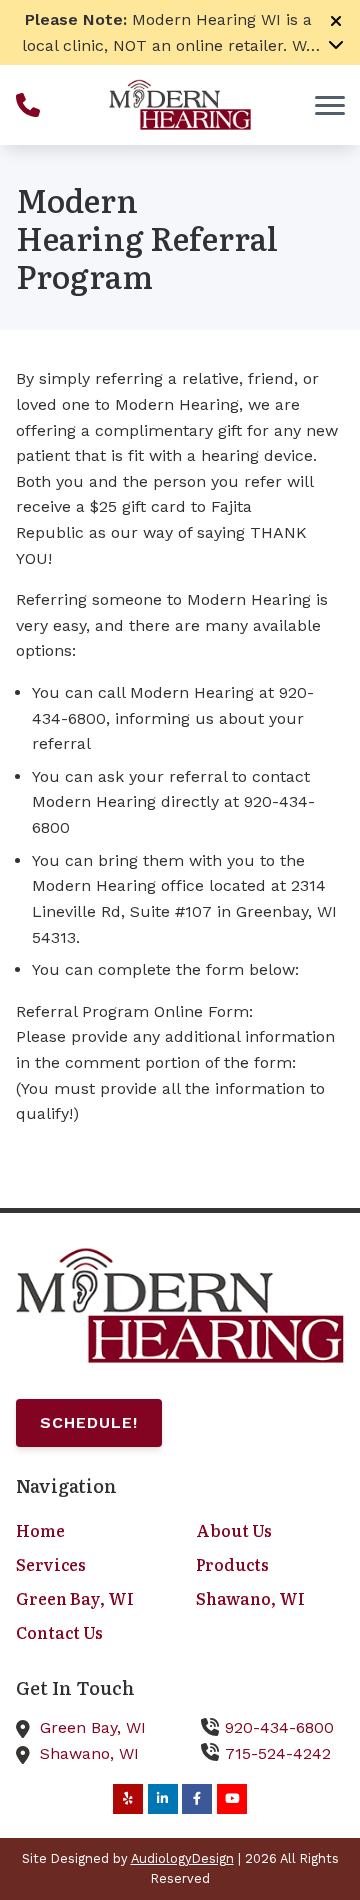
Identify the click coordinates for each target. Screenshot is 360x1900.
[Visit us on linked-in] (163, 1799)
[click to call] (28, 105)
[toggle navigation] (330, 105)
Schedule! (89, 1422)
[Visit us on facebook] (197, 1799)
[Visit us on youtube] (232, 1799)
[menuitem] (90, 1531)
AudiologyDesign (182, 1858)
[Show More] (336, 44)
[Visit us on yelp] (128, 1799)
